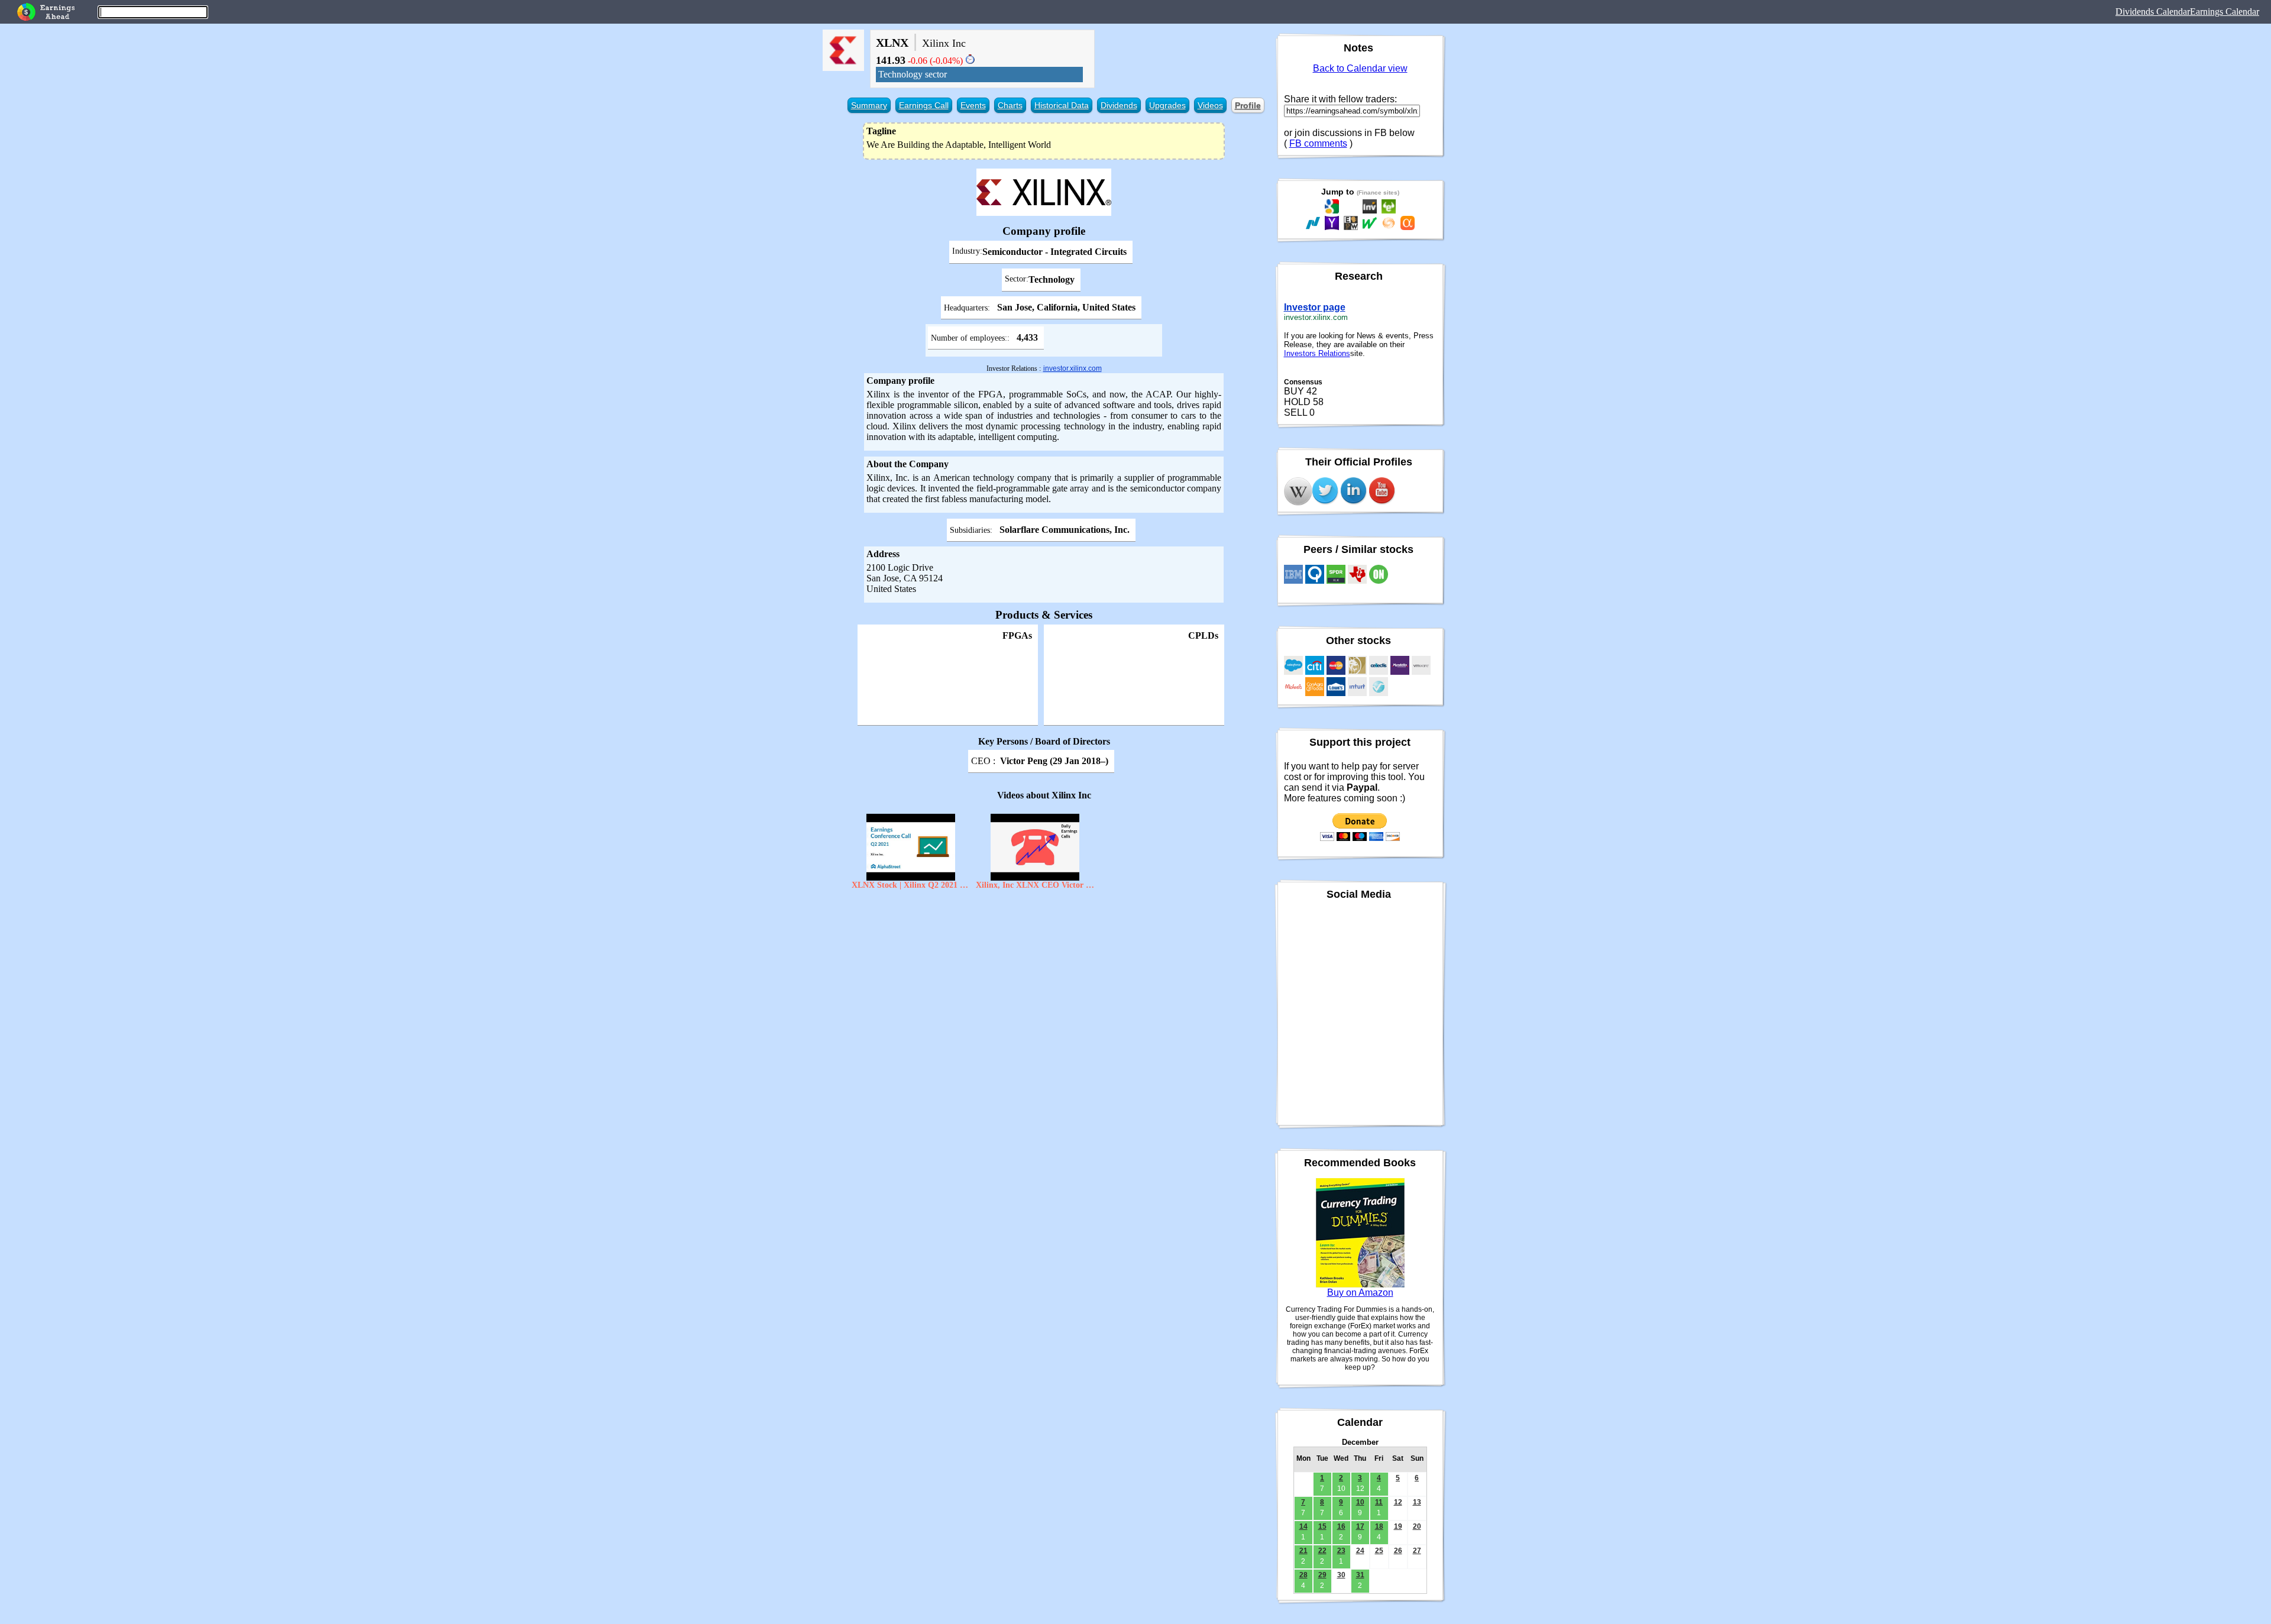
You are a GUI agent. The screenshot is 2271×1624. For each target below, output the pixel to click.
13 (1417, 1502)
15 (1322, 1526)
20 (1417, 1526)
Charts (1010, 105)
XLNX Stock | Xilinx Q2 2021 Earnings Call (911, 885)
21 (1303, 1551)
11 (1379, 1502)
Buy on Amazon (1360, 1293)
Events (973, 105)
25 (1379, 1551)
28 (1303, 1575)
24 (1360, 1551)
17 (1360, 1526)
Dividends (1119, 105)
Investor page (1315, 307)
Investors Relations (1317, 353)
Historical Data (1062, 105)
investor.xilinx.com (1073, 368)
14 (1303, 1526)
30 (1341, 1575)
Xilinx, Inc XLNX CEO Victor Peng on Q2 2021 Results (1035, 885)
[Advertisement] (1044, 981)
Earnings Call (924, 105)
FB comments (1318, 143)
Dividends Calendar (2153, 12)
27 (1417, 1551)
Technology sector (913, 74)
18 (1379, 1526)
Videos (1210, 105)
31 (1360, 1575)
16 (1341, 1526)
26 (1398, 1551)
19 (1398, 1526)
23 (1341, 1551)
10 (1360, 1502)
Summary (869, 105)
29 (1322, 1575)
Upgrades (1167, 105)
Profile (1248, 105)
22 (1322, 1551)
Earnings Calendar (2225, 12)
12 (1398, 1502)
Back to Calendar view (1360, 68)
